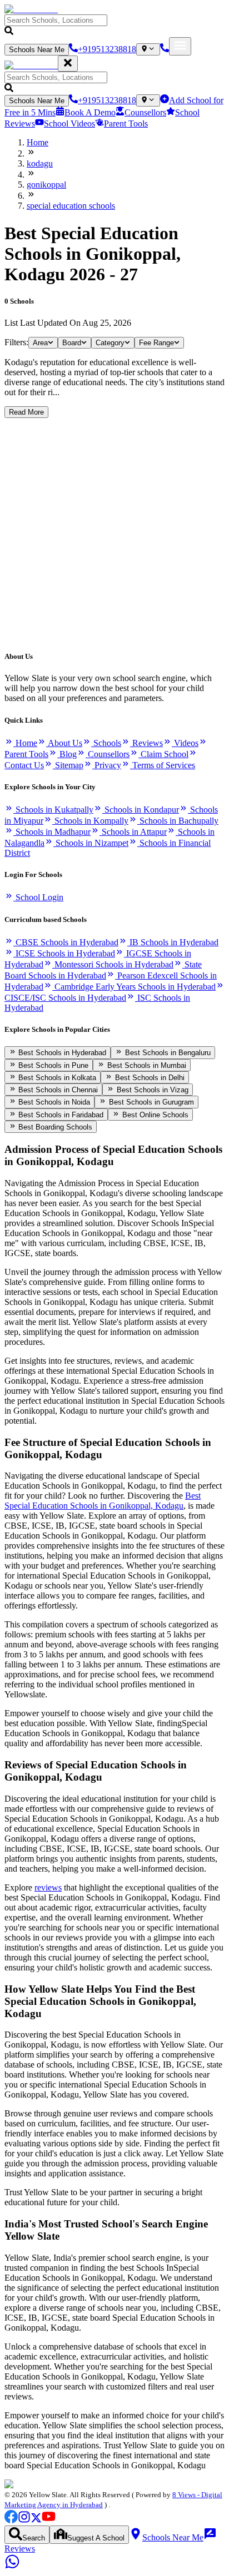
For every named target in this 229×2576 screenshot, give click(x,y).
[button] (114, 26)
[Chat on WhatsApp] (12, 2566)
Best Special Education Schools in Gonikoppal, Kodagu (103, 1501)
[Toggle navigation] (180, 46)
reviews (48, 1887)
